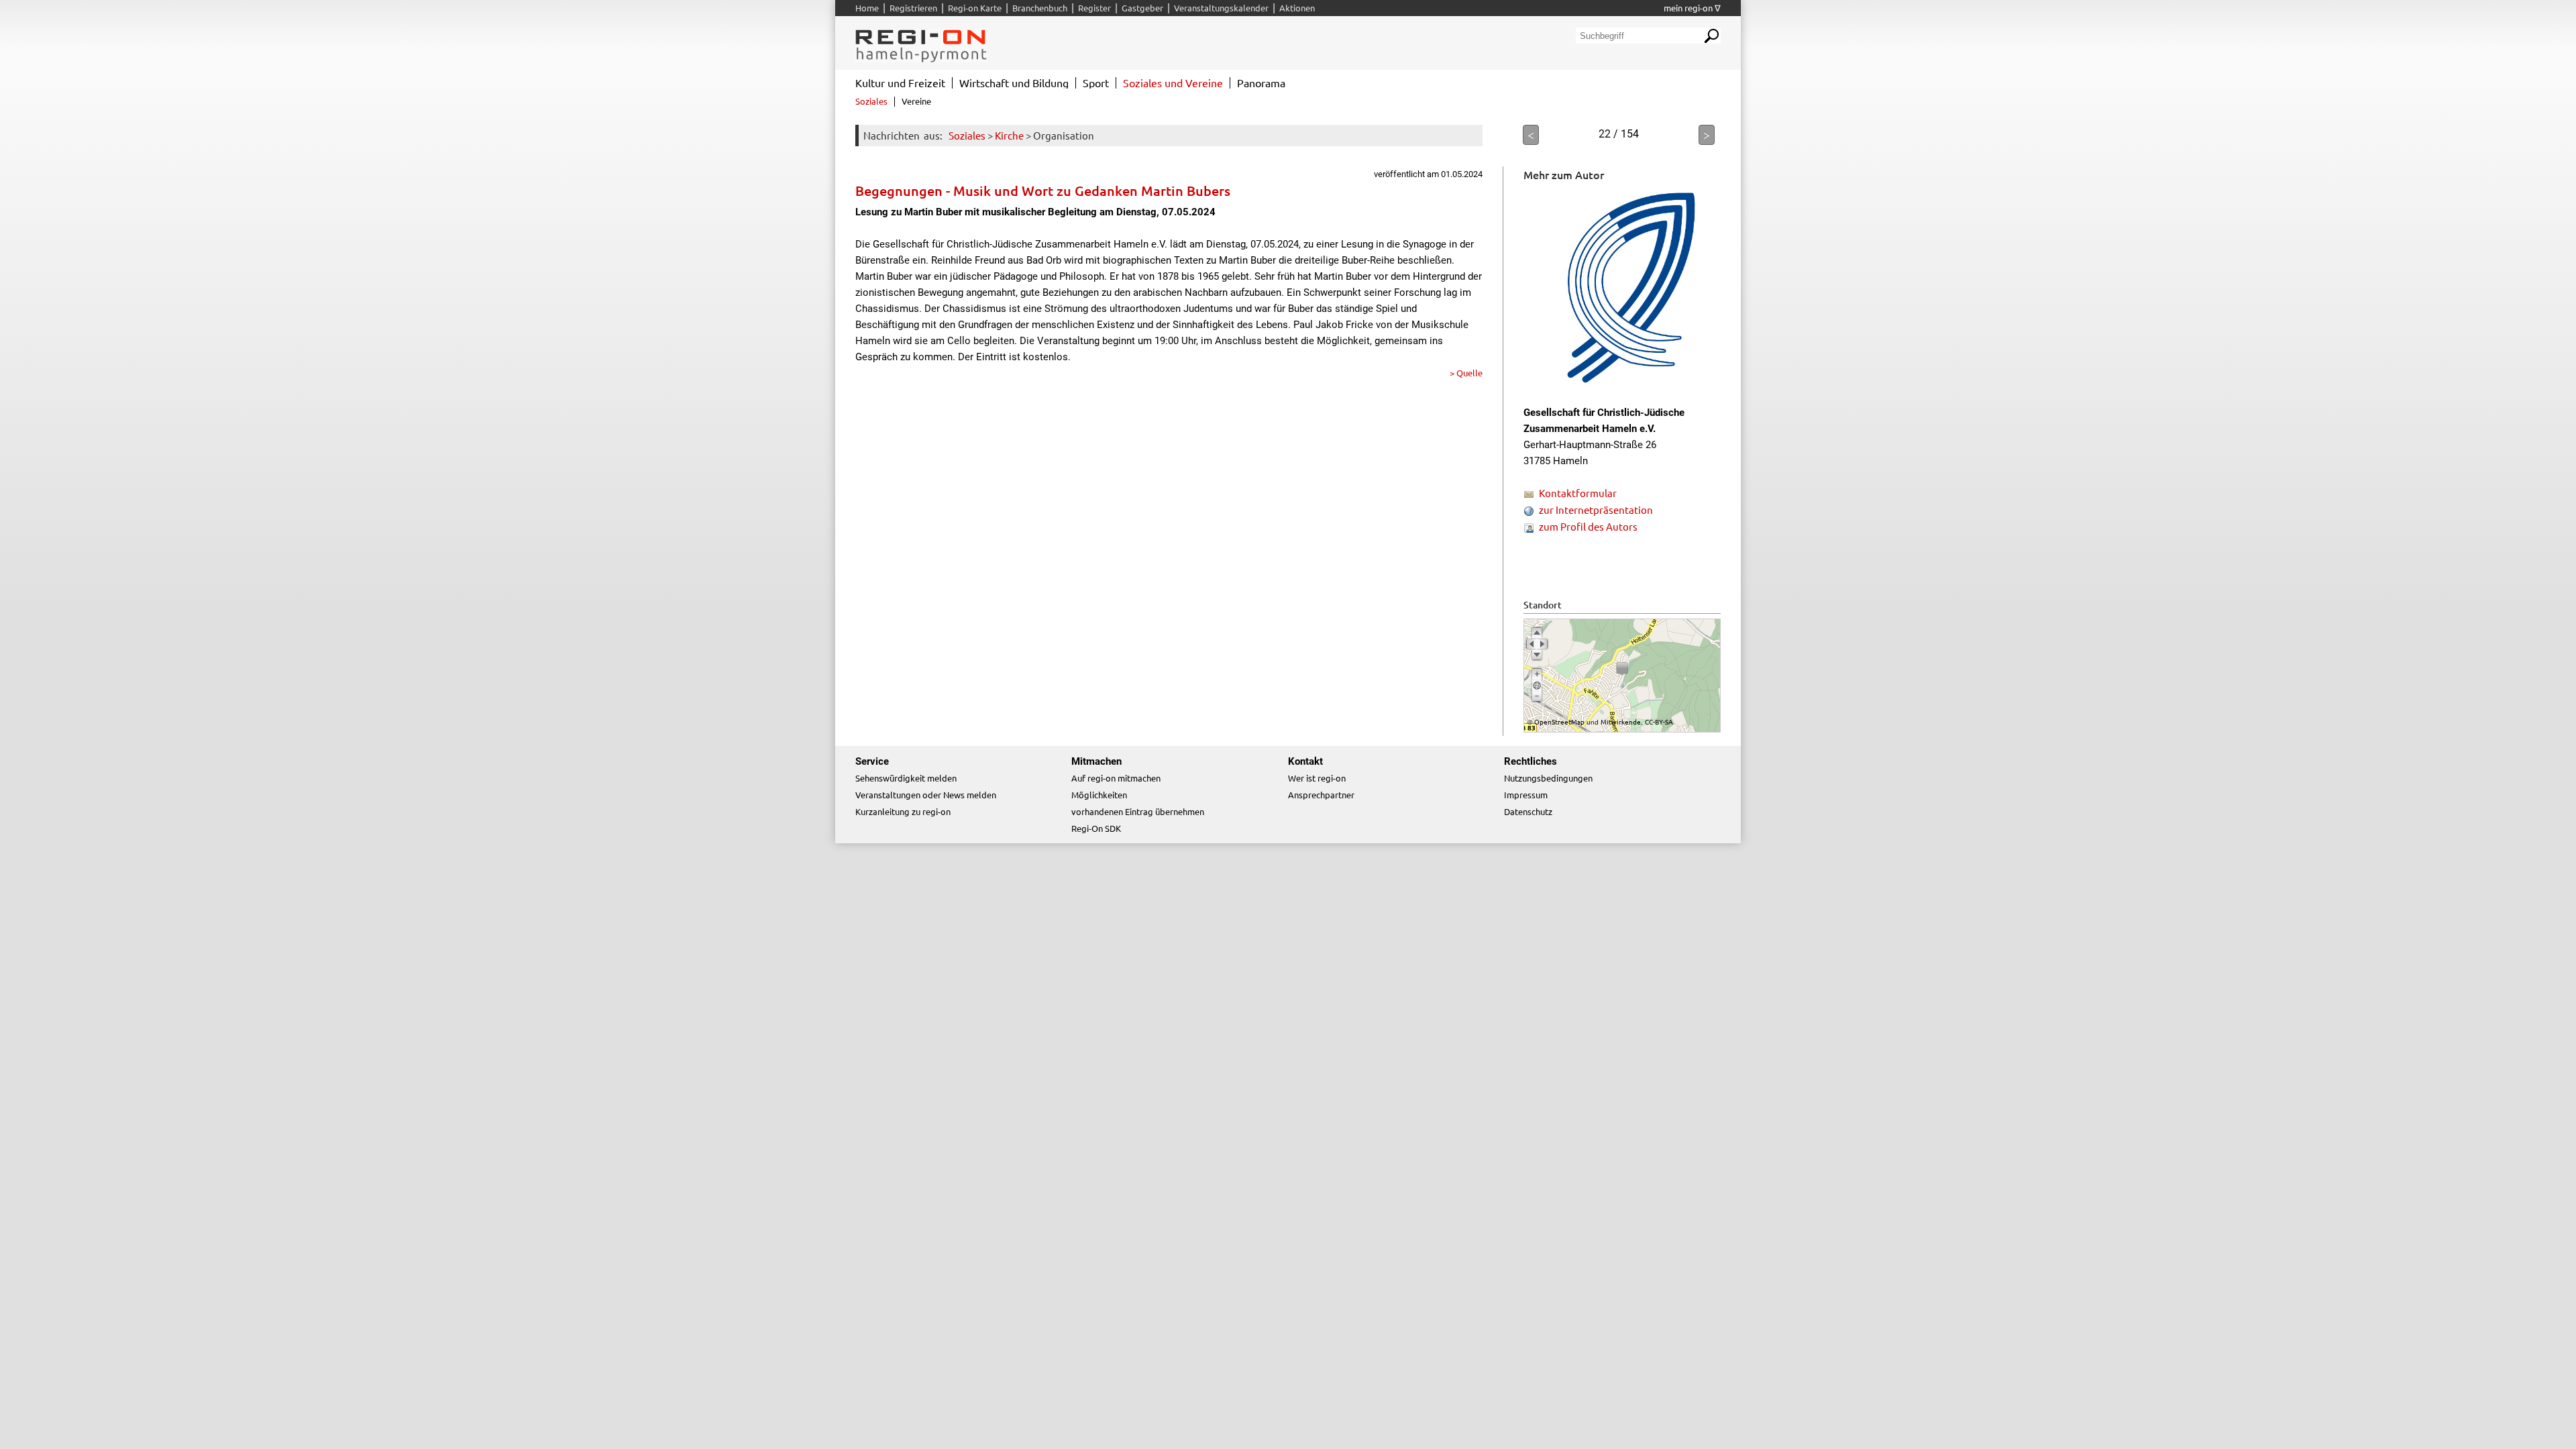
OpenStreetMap (1559, 721)
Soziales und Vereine (1173, 83)
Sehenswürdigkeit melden (906, 778)
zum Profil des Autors (1588, 526)
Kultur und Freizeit (900, 83)
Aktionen (1297, 8)
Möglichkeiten (1099, 795)
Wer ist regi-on (1317, 778)
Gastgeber (1142, 8)
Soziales (967, 135)
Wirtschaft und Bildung (1014, 83)
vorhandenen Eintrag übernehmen (1138, 811)
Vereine (916, 101)
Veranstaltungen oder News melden (926, 795)
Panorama (1261, 83)
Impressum (1526, 795)
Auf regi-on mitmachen (1116, 778)
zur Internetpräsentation (1596, 509)
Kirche (1009, 135)
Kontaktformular (1578, 493)
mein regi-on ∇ (1692, 8)
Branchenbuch (1040, 8)
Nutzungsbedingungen (1548, 778)
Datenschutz (1528, 811)
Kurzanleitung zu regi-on (903, 811)
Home (867, 8)
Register (1094, 8)
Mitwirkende (1621, 721)
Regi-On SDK (1096, 828)
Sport (1096, 83)
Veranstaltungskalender (1221, 8)
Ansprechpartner (1321, 795)
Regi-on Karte (975, 8)
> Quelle (1466, 373)
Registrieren (913, 8)
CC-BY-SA (1659, 721)
